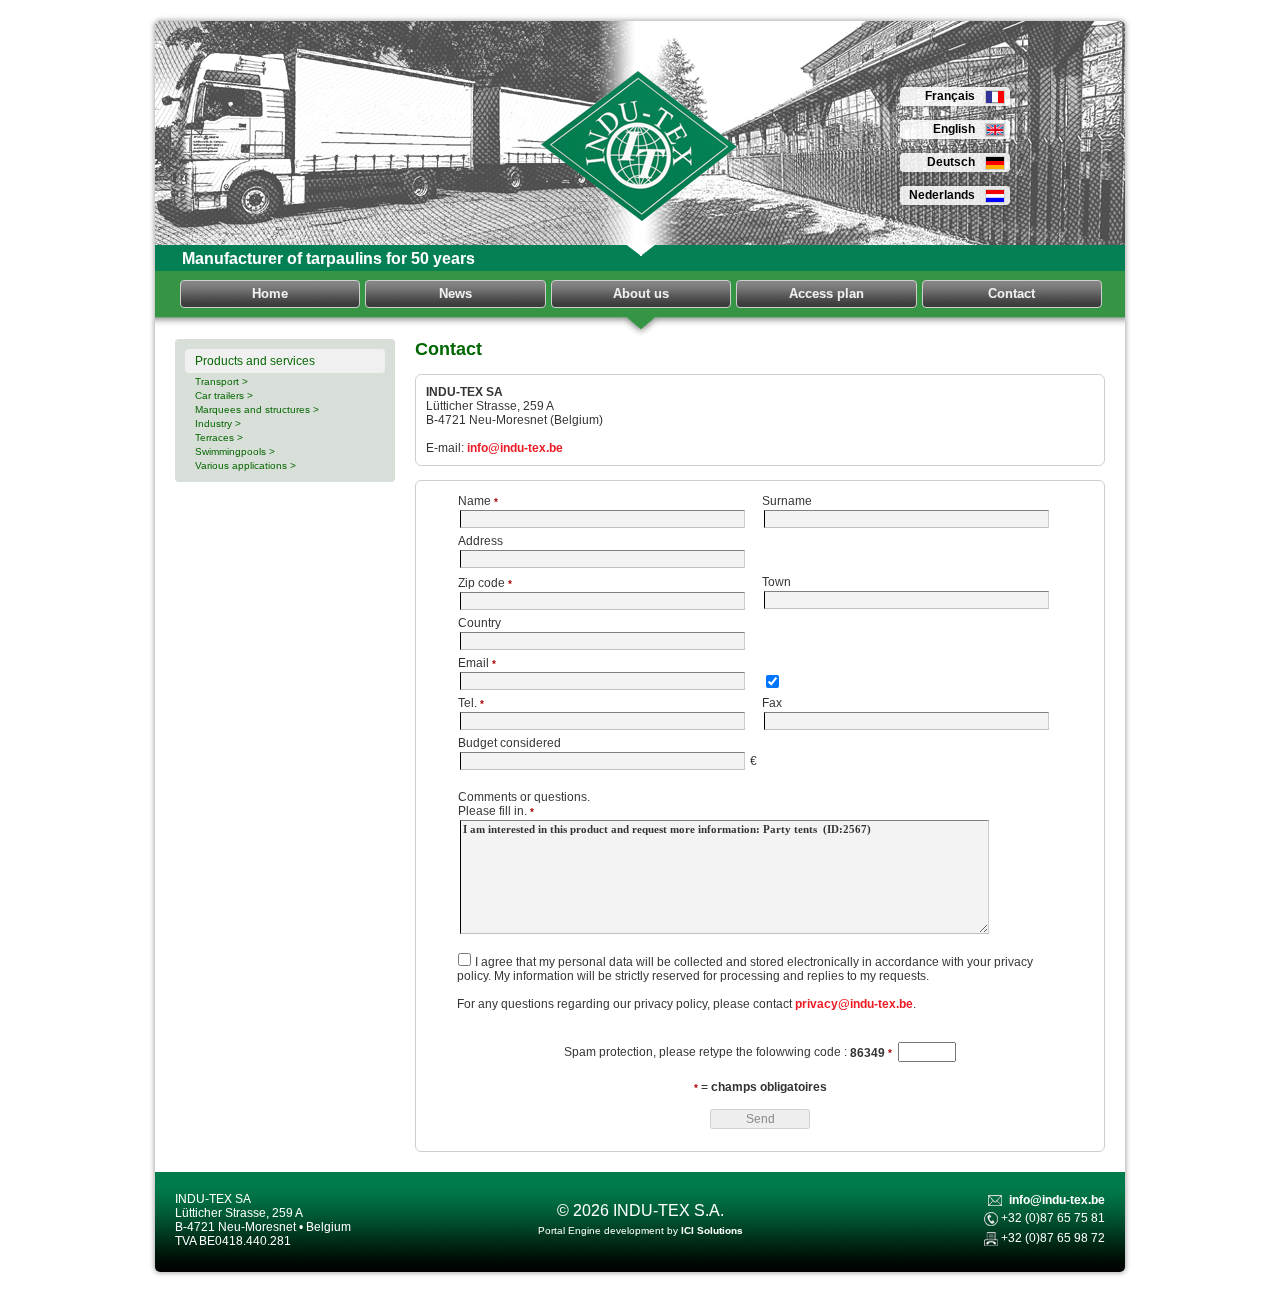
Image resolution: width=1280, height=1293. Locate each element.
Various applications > (245, 465)
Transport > (221, 381)
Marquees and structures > (257, 409)
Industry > (218, 423)
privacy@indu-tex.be (854, 1004)
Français (950, 96)
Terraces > (219, 437)
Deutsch (951, 162)
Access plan (826, 293)
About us (641, 293)
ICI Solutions (712, 1230)
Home (270, 293)
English (954, 129)
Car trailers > (224, 395)
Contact (1011, 293)
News (455, 293)
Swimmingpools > (235, 451)
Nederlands (942, 195)
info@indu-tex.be (515, 448)
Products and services (255, 361)
